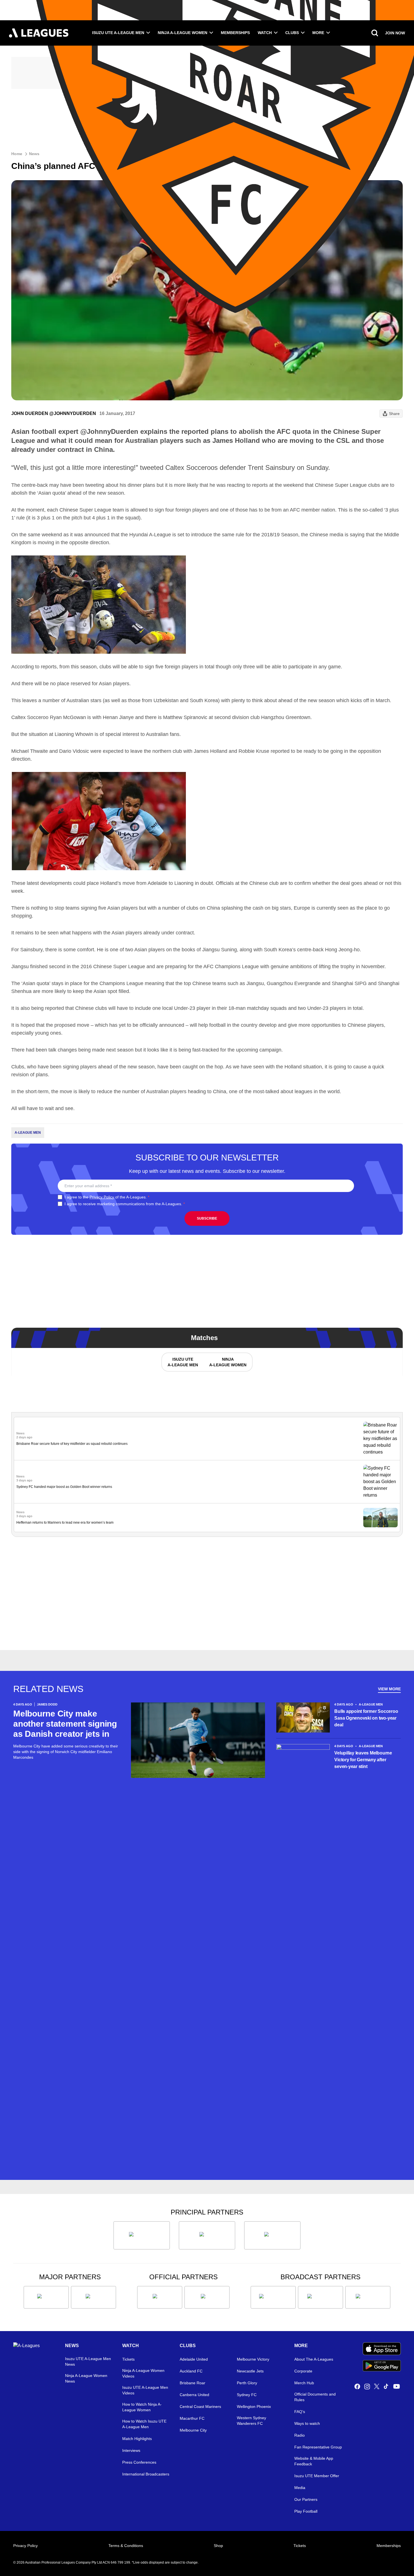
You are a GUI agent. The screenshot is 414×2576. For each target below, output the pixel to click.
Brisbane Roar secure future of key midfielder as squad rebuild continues (72, 1444)
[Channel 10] (273, 2297)
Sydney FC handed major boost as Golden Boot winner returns (64, 1487)
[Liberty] (46, 2297)
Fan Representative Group (318, 2447)
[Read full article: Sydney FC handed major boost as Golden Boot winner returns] (380, 1482)
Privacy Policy (102, 1197)
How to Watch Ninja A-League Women (142, 2407)
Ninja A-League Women (182, 33)
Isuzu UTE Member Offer (317, 2476)
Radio (300, 2435)
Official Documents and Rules (315, 2397)
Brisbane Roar (192, 2383)
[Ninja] (207, 2235)
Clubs (292, 33)
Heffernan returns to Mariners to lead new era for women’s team (65, 1523)
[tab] (182, 1362)
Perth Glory (247, 2383)
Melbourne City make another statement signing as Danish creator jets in (65, 1724)
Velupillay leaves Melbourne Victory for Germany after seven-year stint (363, 1760)
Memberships (235, 33)
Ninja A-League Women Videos (143, 2373)
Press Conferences (139, 2462)
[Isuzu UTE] (142, 2235)
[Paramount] (320, 2297)
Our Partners (306, 2499)
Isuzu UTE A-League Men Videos (145, 2390)
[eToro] (94, 2297)
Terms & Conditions (126, 2546)
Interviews (131, 2450)
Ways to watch (307, 2423)
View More (389, 1689)
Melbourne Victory (253, 2359)
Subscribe (207, 1218)
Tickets (128, 2359)
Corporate (303, 2371)
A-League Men (28, 1133)
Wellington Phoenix (254, 2407)
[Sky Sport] (368, 2297)
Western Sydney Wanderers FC (251, 2421)
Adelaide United (194, 2359)
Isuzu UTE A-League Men (118, 33)
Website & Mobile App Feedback (314, 2461)
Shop (218, 2546)
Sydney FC (247, 2395)
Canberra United (194, 2395)
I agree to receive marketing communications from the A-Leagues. (125, 1204)
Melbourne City (193, 2430)
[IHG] (207, 2297)
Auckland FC (191, 2371)
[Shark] (272, 2235)
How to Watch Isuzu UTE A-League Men (144, 2424)
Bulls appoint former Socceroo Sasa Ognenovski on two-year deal (366, 1718)
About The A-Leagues (314, 2359)
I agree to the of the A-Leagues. (107, 1197)
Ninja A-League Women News (86, 2378)
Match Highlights (137, 2439)
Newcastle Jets (250, 2371)
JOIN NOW (395, 33)
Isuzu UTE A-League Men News (88, 2361)
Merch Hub (304, 2383)
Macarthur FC (192, 2418)
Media (300, 2488)
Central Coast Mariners (200, 2407)
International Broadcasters (146, 2474)
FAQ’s (300, 2412)
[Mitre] (160, 2297)
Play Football (306, 2511)
